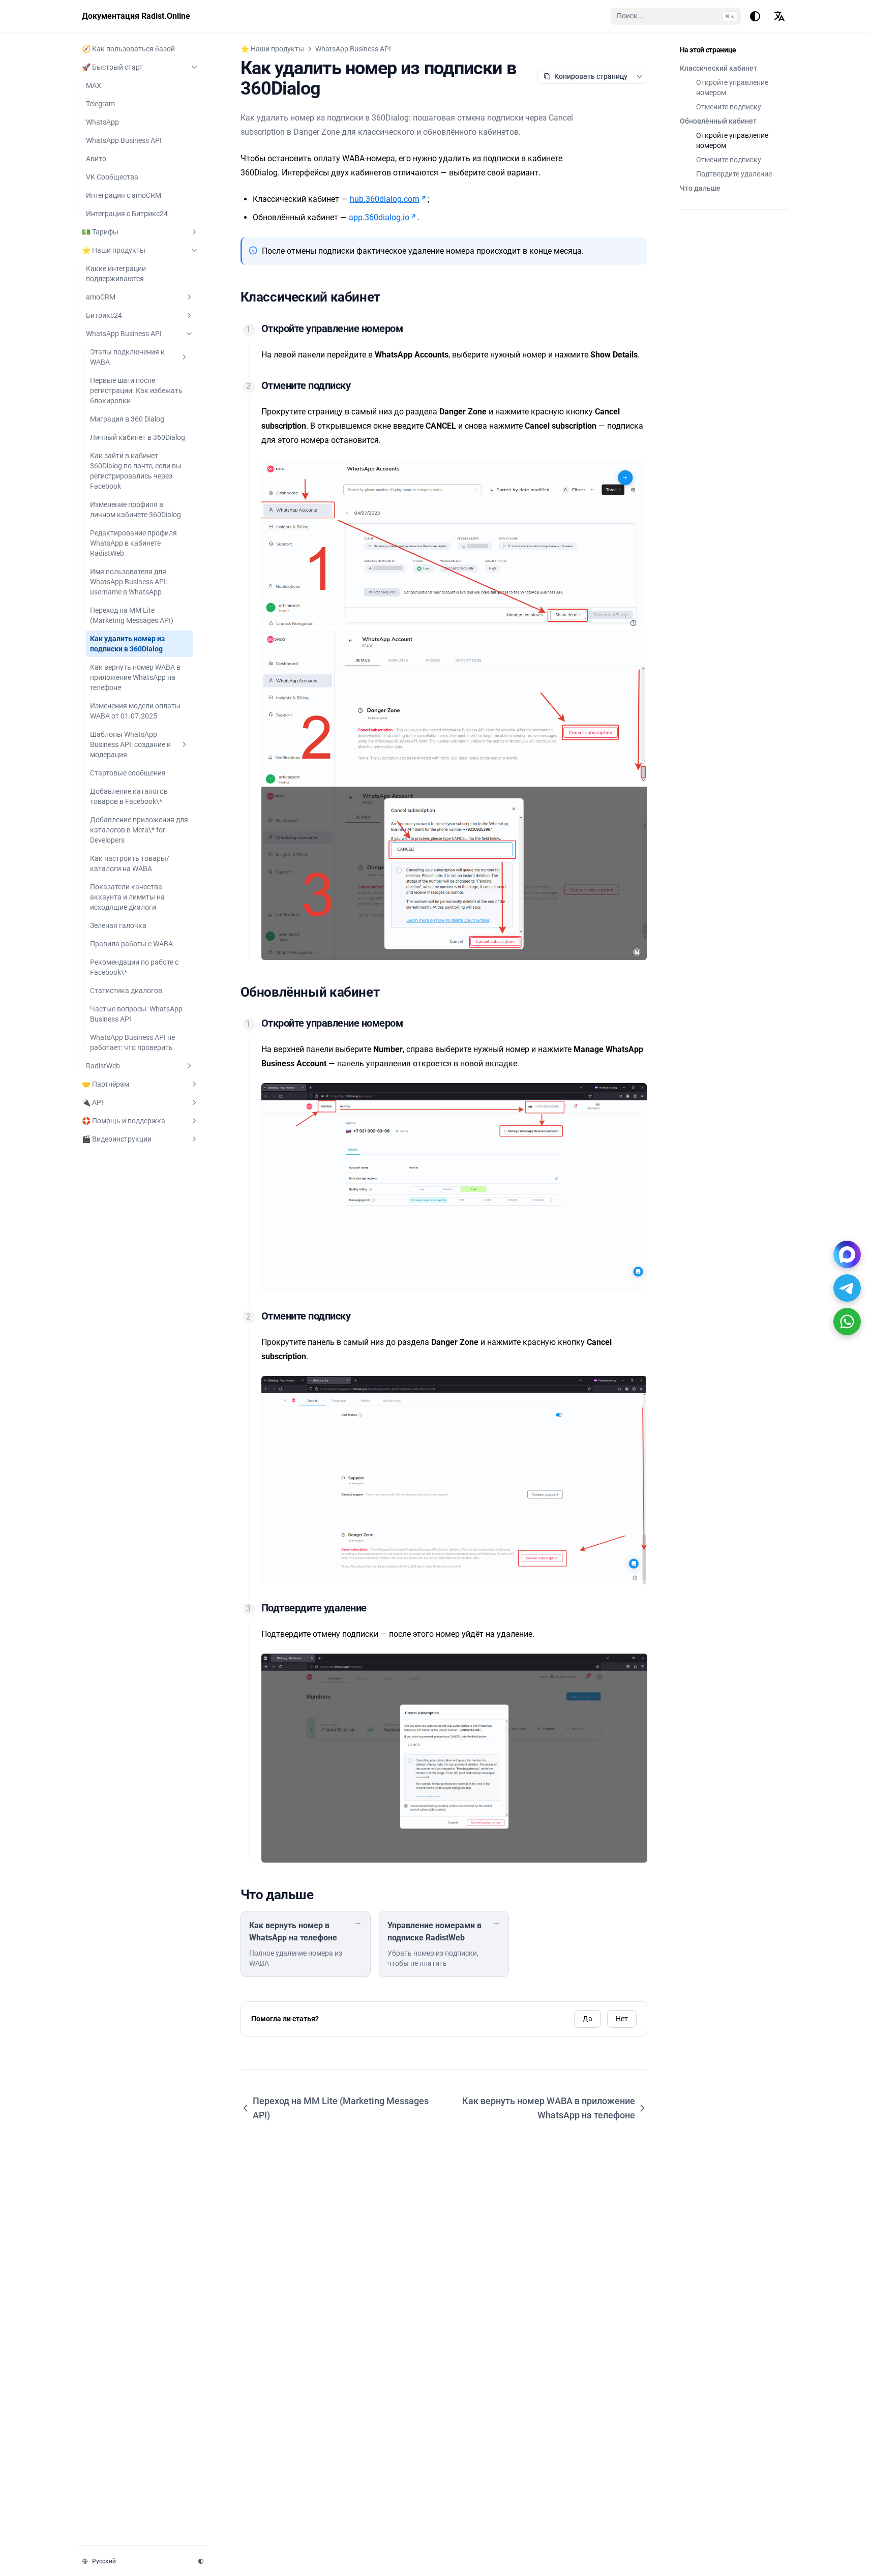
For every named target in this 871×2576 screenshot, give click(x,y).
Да (588, 2019)
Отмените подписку (729, 107)
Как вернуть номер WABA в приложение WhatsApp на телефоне (549, 2108)
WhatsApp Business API (353, 49)
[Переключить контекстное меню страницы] (640, 76)
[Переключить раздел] (194, 67)
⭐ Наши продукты (272, 49)
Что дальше (700, 188)
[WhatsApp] (847, 1322)
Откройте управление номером (732, 87)
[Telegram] (847, 1288)
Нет (622, 2019)
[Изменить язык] (779, 16)
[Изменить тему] (755, 16)
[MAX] (847, 1254)
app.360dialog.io (379, 217)
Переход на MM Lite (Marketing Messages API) (341, 2108)
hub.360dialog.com (385, 199)
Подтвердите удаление (734, 174)
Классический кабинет (718, 68)
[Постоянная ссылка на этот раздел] (388, 297)
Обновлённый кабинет (718, 121)
